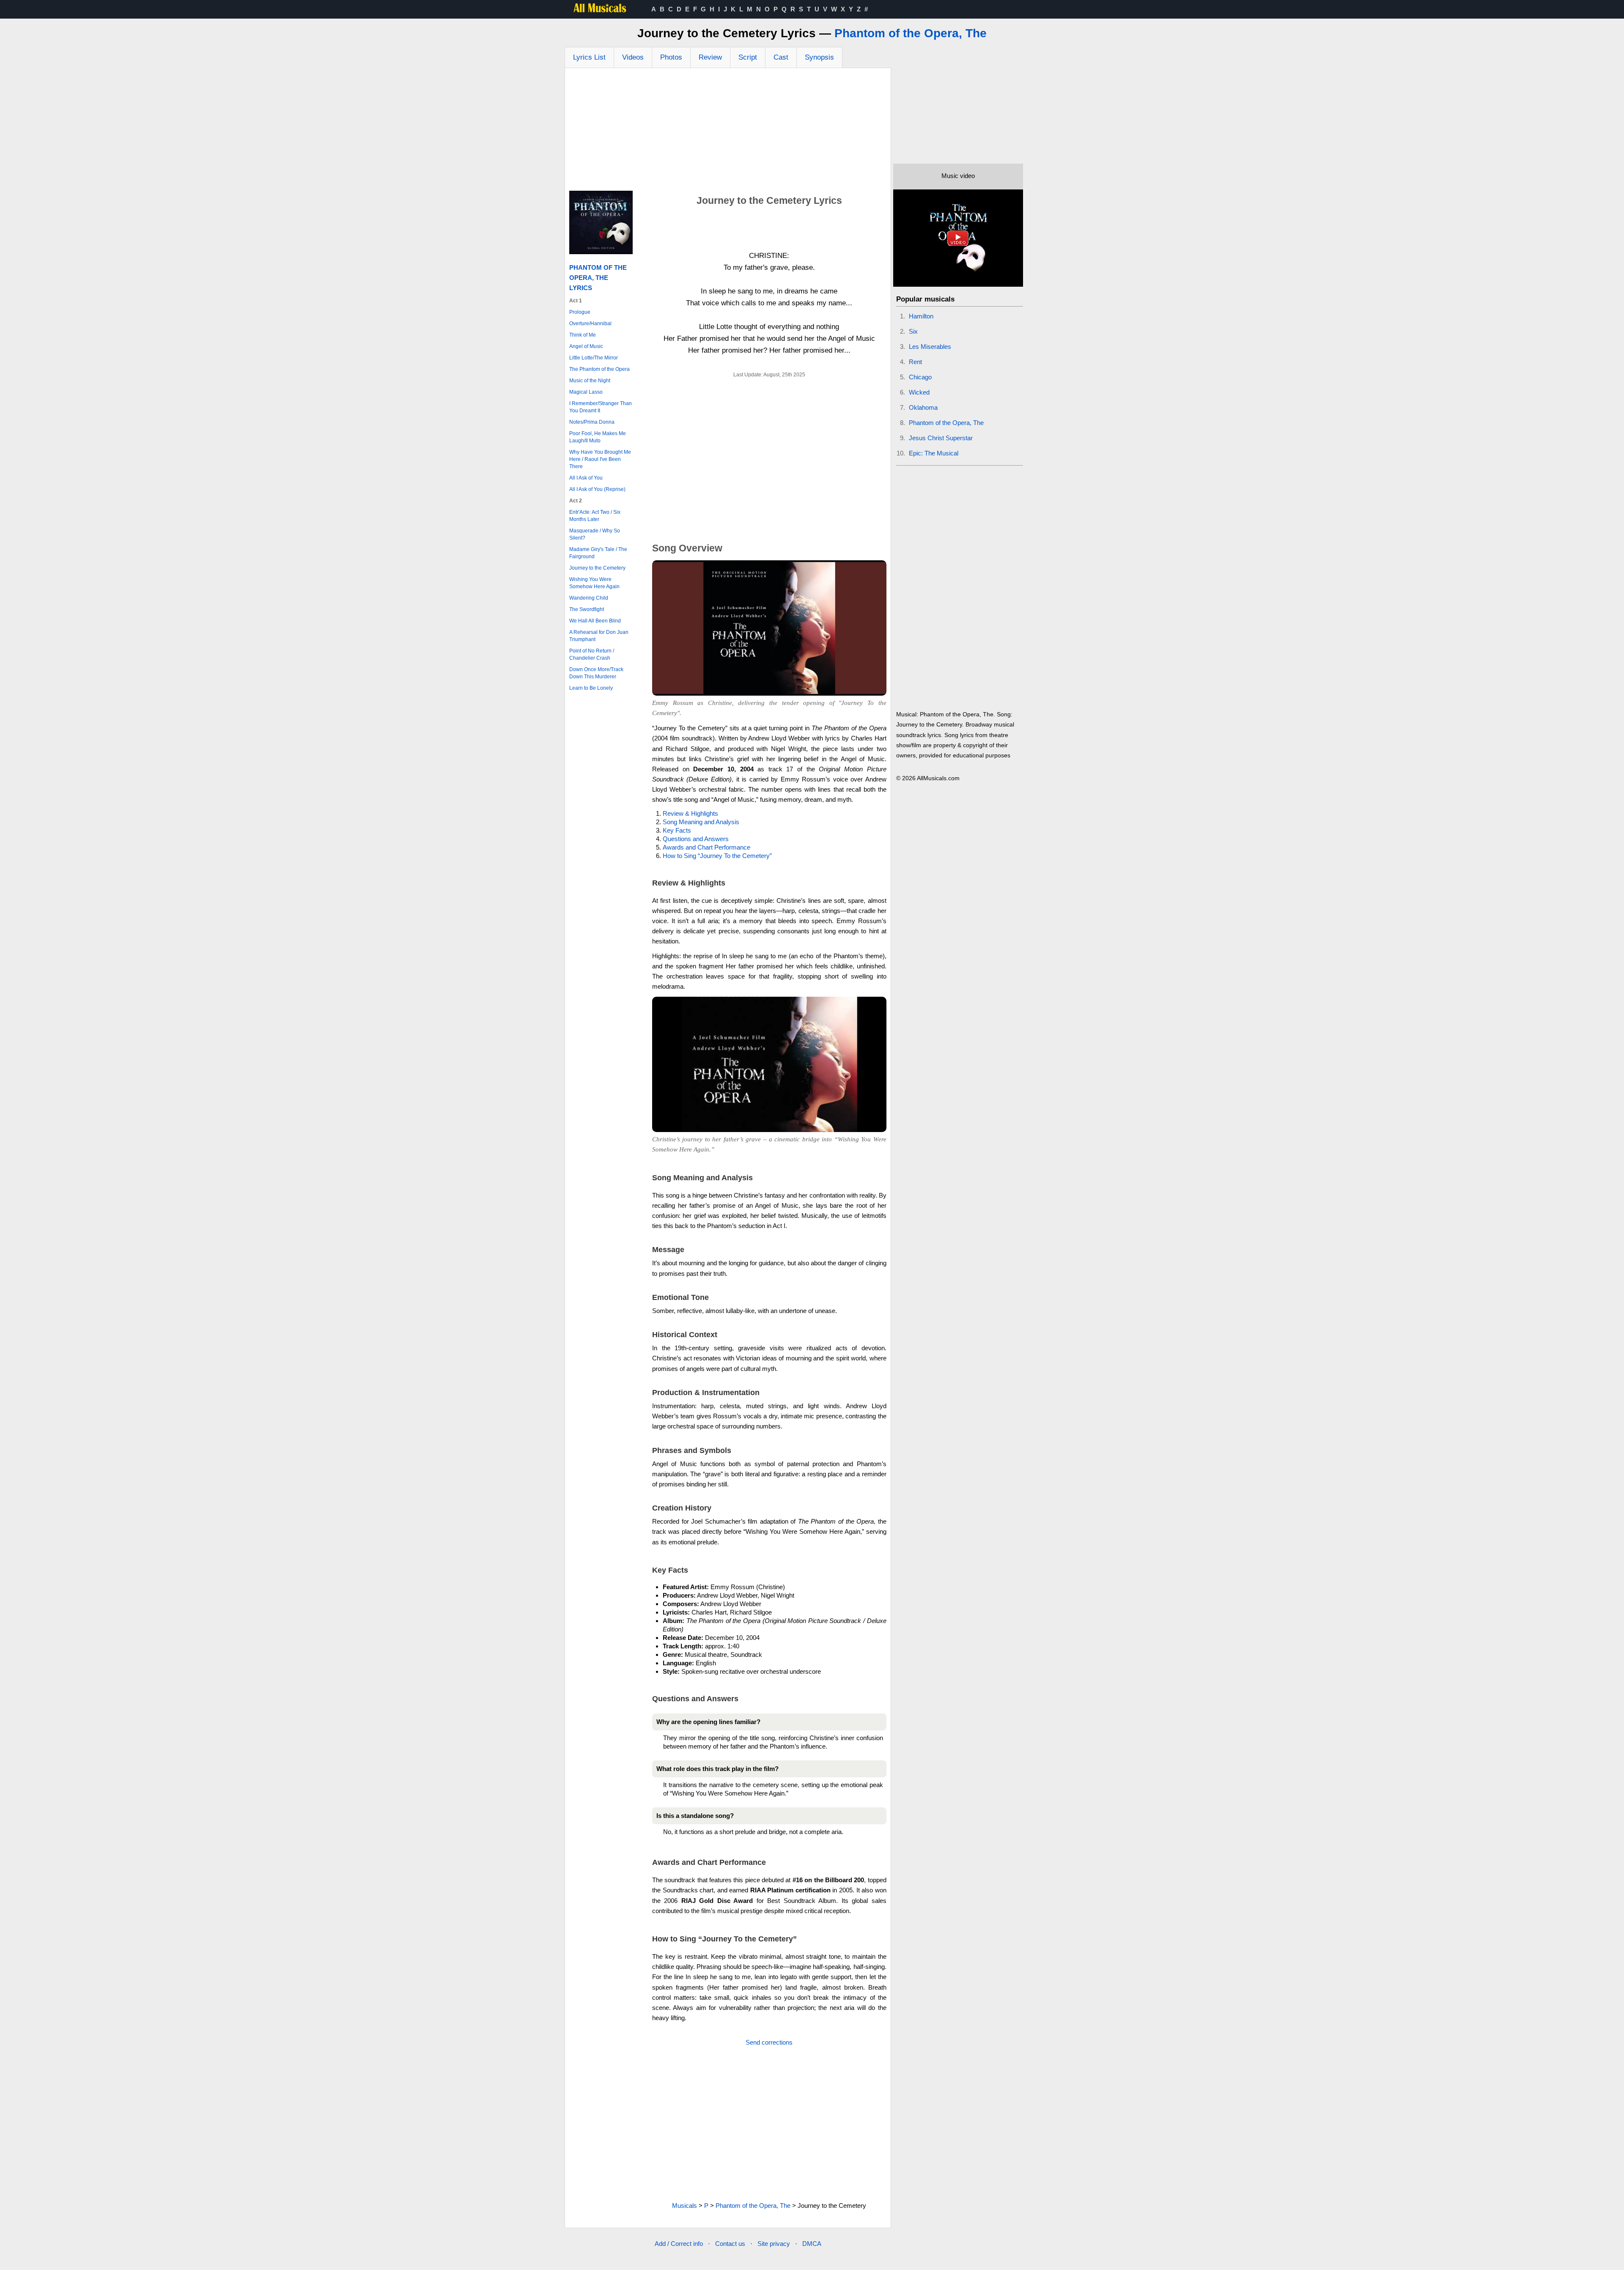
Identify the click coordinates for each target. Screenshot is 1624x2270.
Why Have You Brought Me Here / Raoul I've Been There (600, 459)
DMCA (812, 2244)
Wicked (919, 392)
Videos (633, 57)
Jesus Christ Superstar (941, 438)
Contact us (730, 2244)
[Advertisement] (728, 132)
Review (710, 57)
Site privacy (774, 2244)
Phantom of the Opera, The (911, 33)
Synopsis (819, 57)
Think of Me (583, 335)
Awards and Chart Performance (706, 847)
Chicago (920, 377)
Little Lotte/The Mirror (594, 358)
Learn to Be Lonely (591, 688)
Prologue (580, 312)
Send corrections (769, 2042)
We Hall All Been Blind (595, 621)
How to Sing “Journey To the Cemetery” (717, 856)
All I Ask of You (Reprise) (597, 489)
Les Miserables (930, 347)
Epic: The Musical (934, 453)
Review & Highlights (690, 813)
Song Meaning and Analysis (701, 822)
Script (748, 57)
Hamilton (921, 316)
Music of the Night (590, 381)
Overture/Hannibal (590, 324)
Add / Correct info (679, 2244)
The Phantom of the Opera (599, 369)
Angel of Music (586, 346)
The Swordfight (587, 609)
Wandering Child (589, 598)
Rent (915, 362)
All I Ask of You (586, 478)
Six (913, 331)
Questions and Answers (696, 839)
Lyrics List (589, 57)
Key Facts (677, 830)
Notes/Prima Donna (592, 422)
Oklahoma (923, 407)
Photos (671, 57)
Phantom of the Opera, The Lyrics (598, 278)
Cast (781, 57)
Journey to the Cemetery (597, 568)
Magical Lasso (586, 392)
